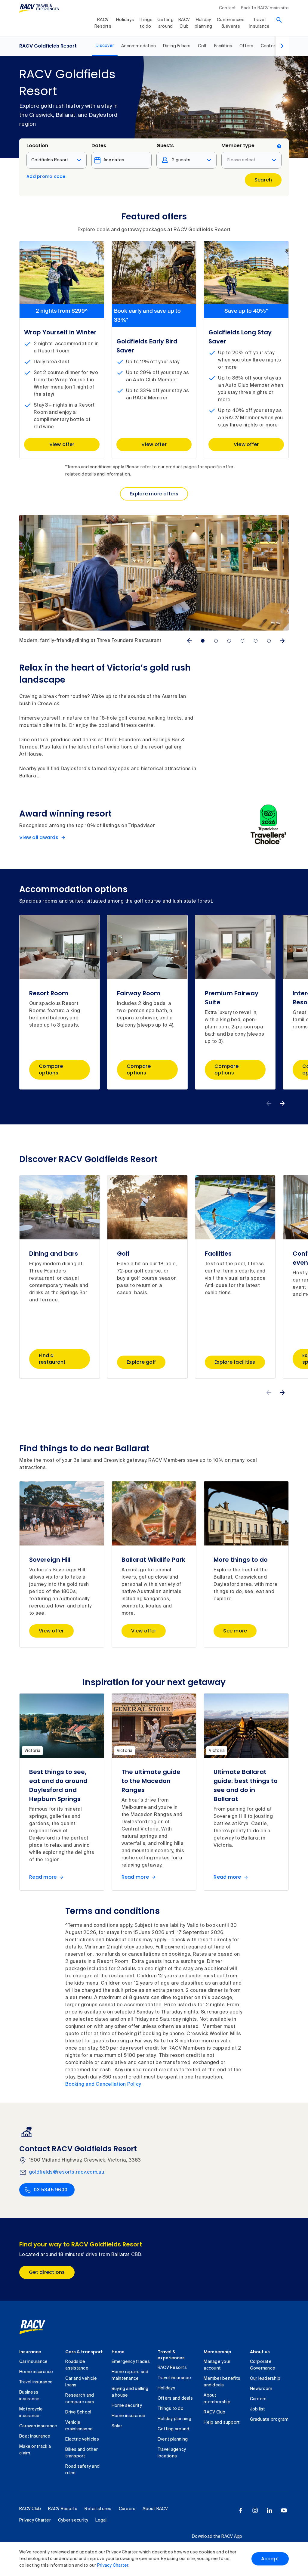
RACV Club (184, 23)
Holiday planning (203, 23)
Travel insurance (259, 23)
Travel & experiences (171, 2355)
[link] (39, 2327)
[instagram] (255, 2510)
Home (118, 2352)
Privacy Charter (113, 2565)
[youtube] (284, 2510)
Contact (228, 8)
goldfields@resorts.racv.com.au (67, 2172)
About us (260, 2352)
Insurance (30, 2352)
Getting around (165, 23)
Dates (99, 146)
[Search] (279, 20)
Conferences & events (231, 23)
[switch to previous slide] (189, 641)
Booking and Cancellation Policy (103, 2085)
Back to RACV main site (265, 8)
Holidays (125, 20)
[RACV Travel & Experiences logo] (39, 8)
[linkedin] (269, 2510)
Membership (217, 2352)
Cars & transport (84, 2352)
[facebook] (241, 2510)
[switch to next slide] (282, 641)
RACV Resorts (103, 23)
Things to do (146, 23)
